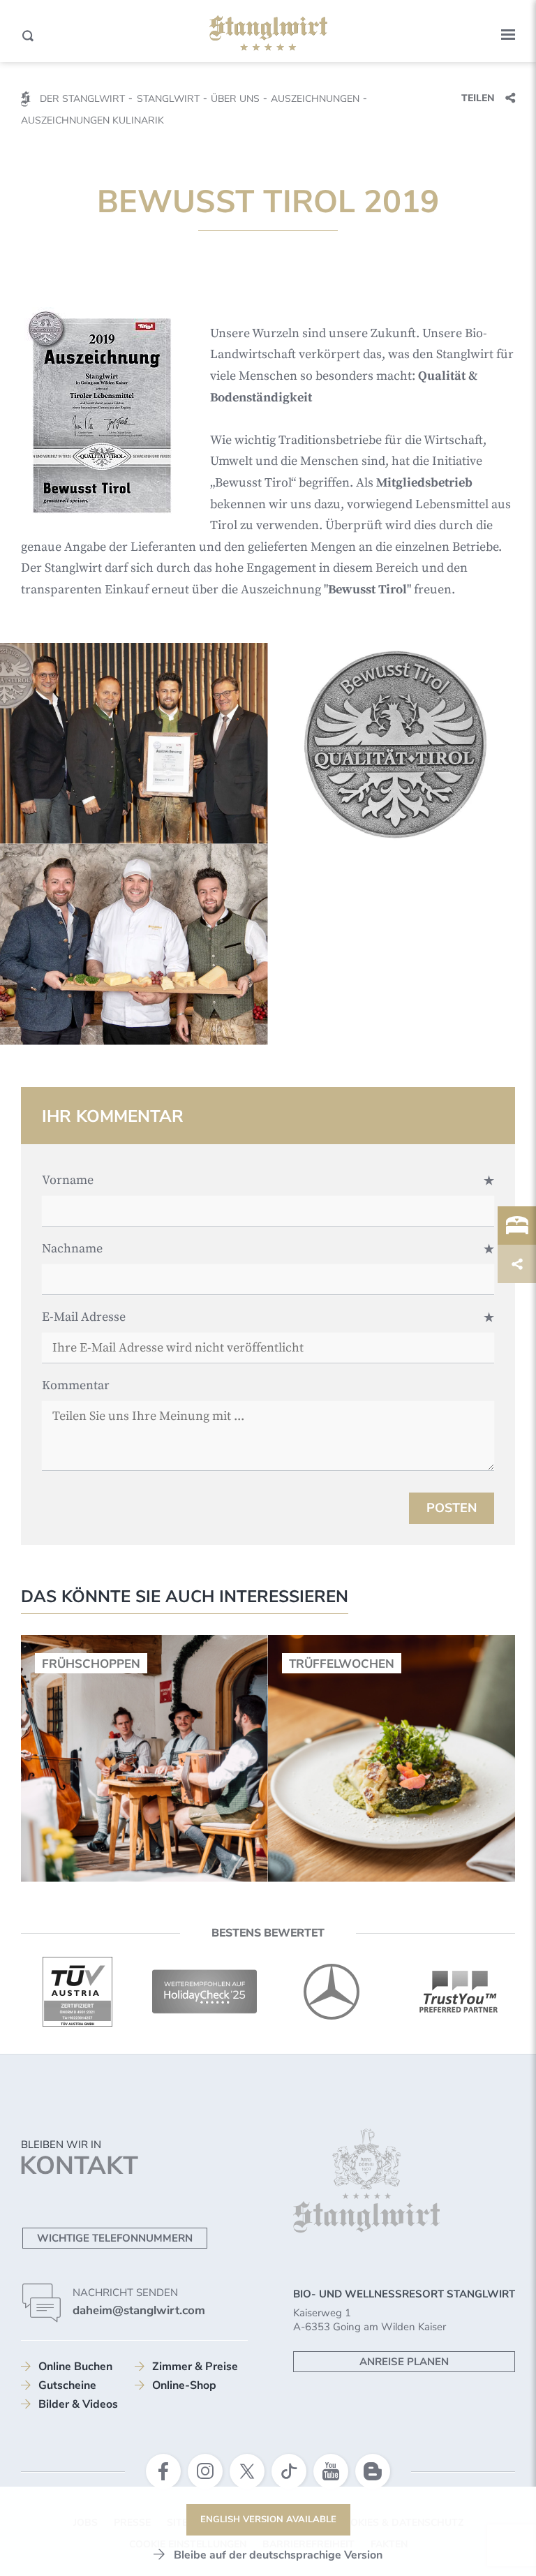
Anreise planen (404, 2362)
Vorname (68, 1180)
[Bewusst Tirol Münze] (402, 743)
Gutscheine (67, 2385)
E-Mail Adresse (84, 1317)
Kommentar (76, 1385)
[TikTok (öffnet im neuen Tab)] (289, 2471)
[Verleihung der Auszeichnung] (134, 743)
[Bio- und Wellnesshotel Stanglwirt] (268, 34)
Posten (452, 1508)
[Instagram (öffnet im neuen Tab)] (205, 2471)
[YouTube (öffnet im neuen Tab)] (331, 2471)
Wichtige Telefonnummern (115, 2238)
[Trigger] (517, 1226)
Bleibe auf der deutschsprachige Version (278, 2555)
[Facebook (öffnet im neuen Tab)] (163, 2471)
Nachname (72, 1249)
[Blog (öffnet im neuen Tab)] (373, 2471)
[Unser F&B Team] (134, 945)
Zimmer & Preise (195, 2367)
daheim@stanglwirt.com (139, 2310)
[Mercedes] (332, 1992)
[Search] (28, 36)
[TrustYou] (459, 1992)
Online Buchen (75, 2367)
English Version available (268, 2519)
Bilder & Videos (78, 2404)
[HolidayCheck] (204, 1992)
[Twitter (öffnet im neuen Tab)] (247, 2471)
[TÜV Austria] (77, 1992)
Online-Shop (184, 2385)
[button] (508, 35)
